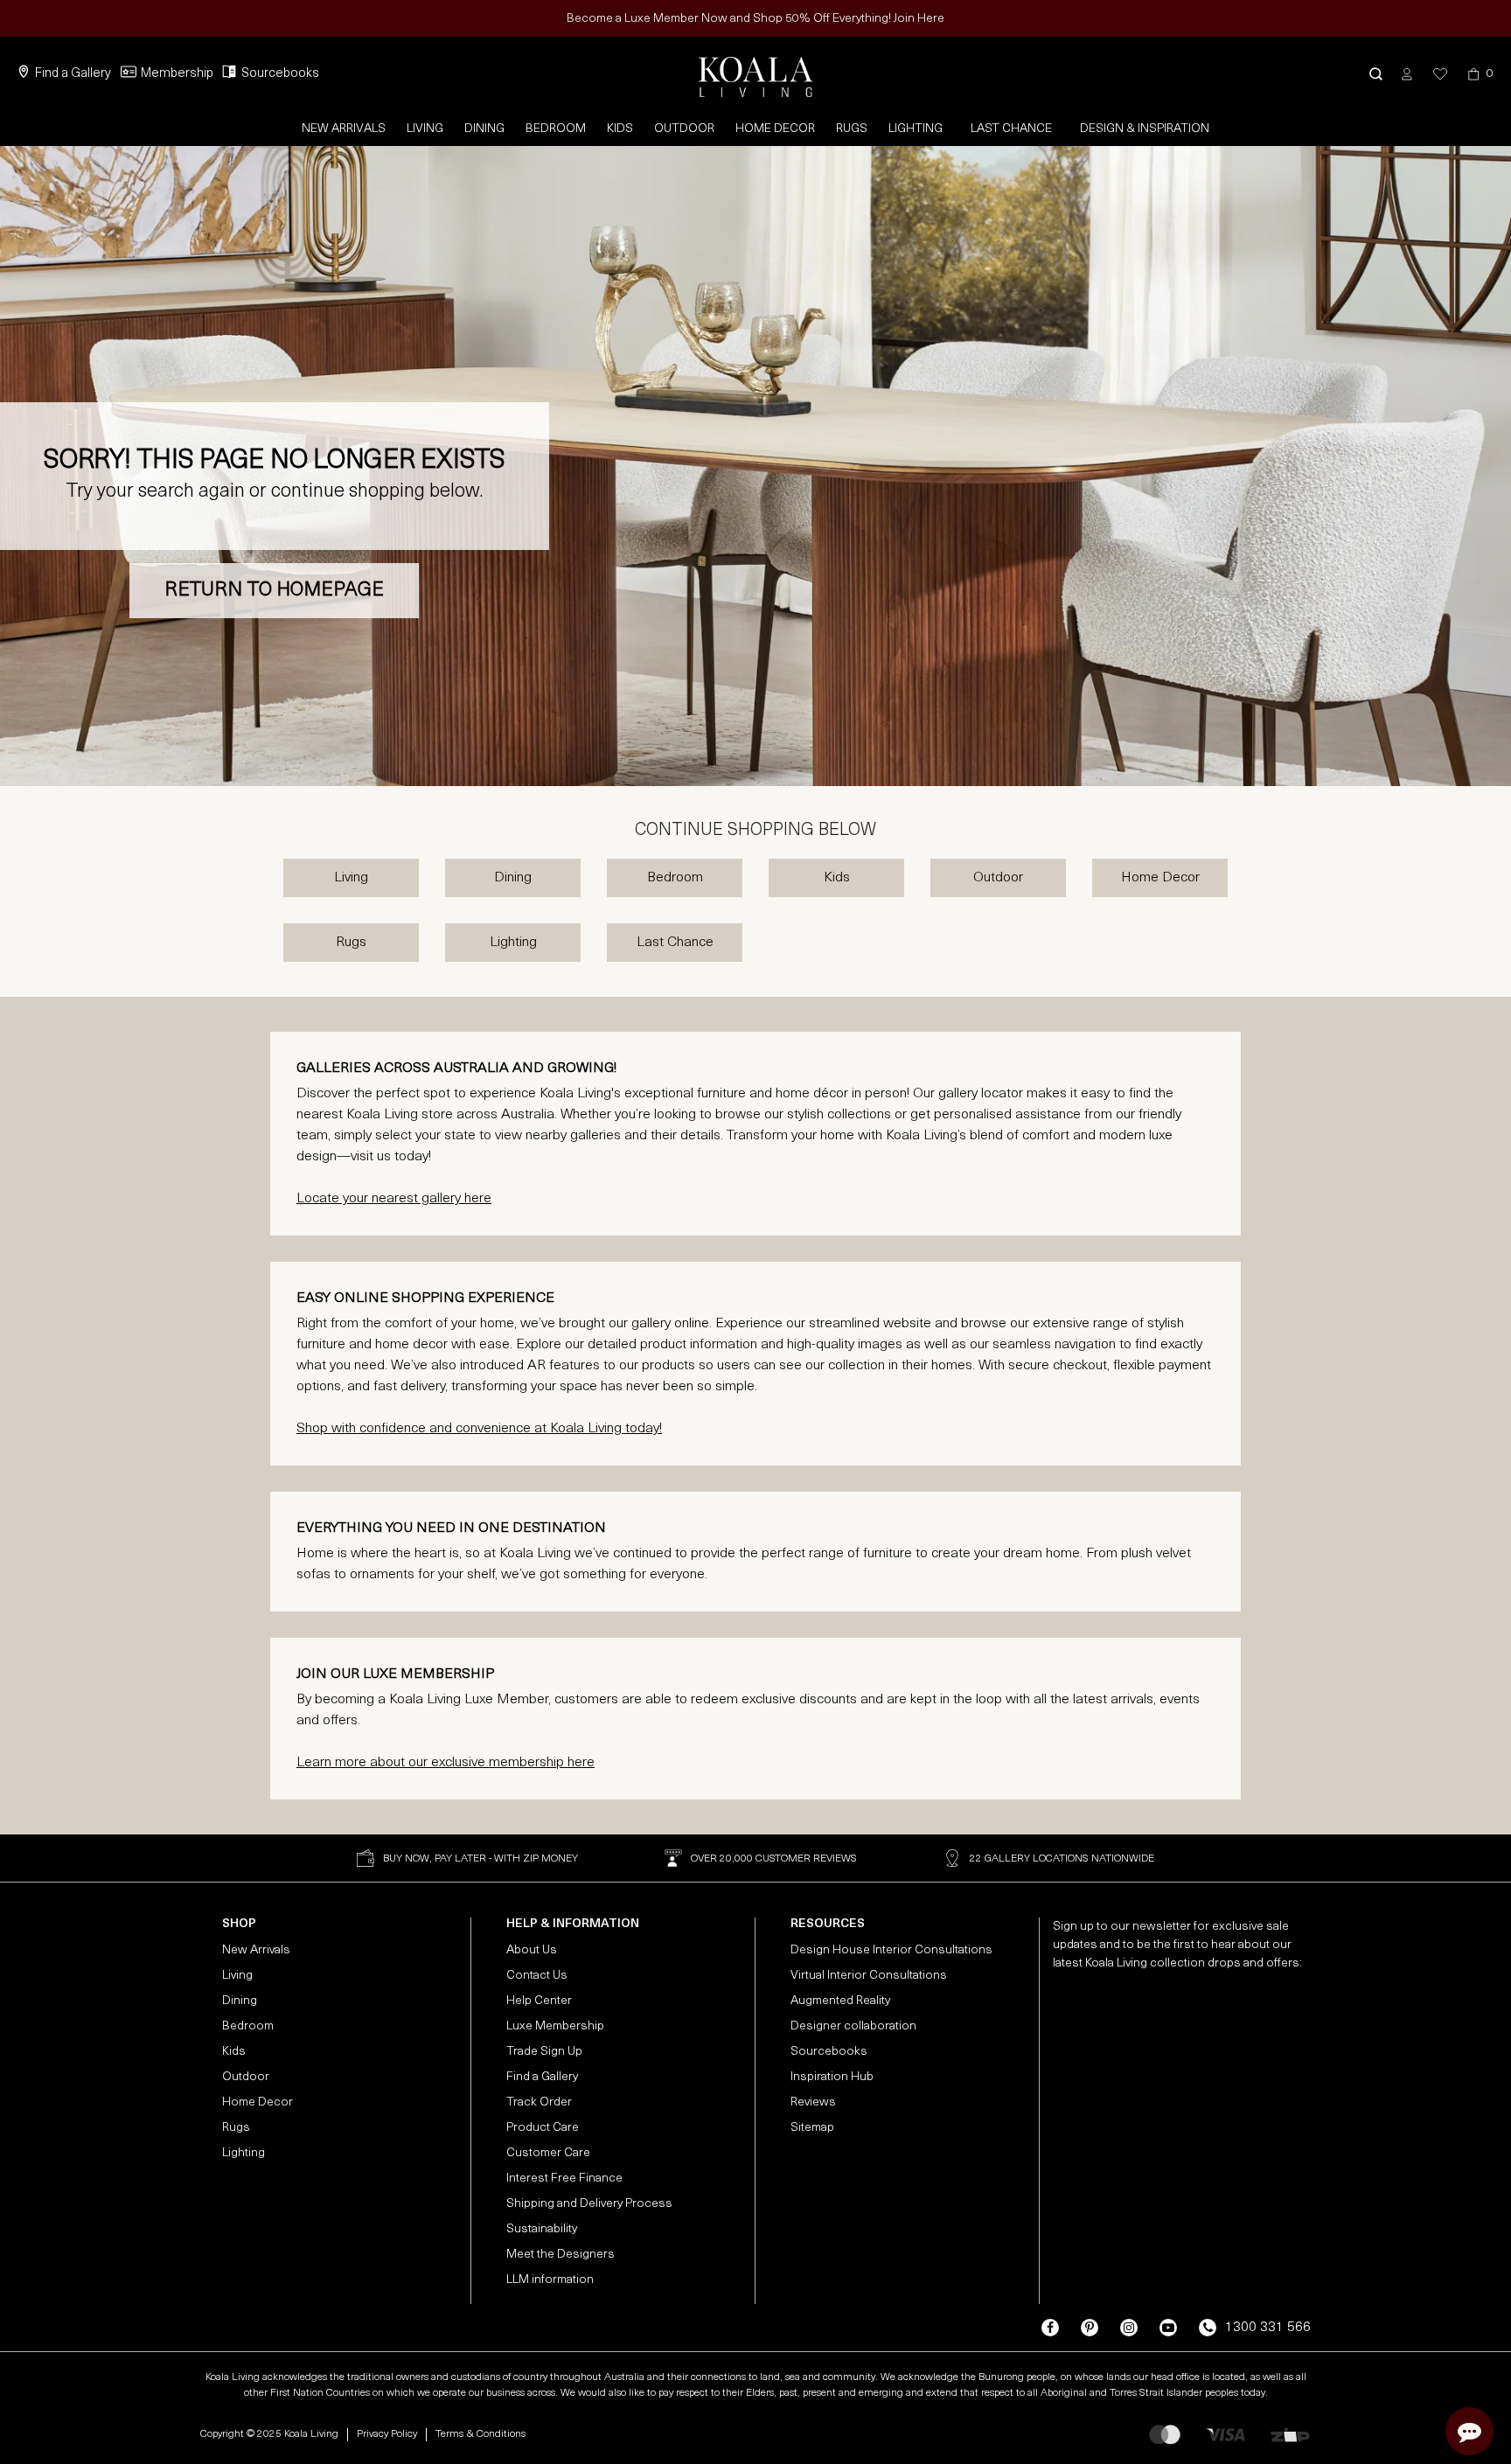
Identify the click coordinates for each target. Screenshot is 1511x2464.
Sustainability (542, 2229)
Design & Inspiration (1145, 129)
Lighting (916, 129)
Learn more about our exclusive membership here (446, 1763)
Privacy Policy (387, 2434)
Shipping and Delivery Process (589, 2204)
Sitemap (812, 2128)
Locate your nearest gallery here (394, 1199)
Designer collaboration (853, 2026)
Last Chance (1011, 129)
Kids (620, 129)
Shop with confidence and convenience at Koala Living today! (479, 1429)
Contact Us (537, 1976)
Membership (177, 74)
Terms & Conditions (480, 2434)
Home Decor (775, 129)
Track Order (539, 2102)
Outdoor (684, 129)
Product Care (543, 2128)
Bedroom (556, 129)
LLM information (550, 2280)
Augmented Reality (840, 2001)
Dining (484, 129)
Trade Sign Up (544, 2052)
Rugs (852, 129)
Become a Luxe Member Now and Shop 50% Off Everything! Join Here (755, 19)
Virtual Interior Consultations (869, 1976)
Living (425, 129)
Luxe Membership (555, 2026)
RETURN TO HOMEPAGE (274, 591)
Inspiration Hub (832, 2077)
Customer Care (548, 2153)
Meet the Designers (561, 2255)
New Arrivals (344, 129)
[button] (1376, 74)
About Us (532, 1950)
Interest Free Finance (564, 2179)
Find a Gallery (73, 74)
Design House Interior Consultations (891, 1950)
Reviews (813, 2102)
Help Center (539, 2001)
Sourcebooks (280, 74)
